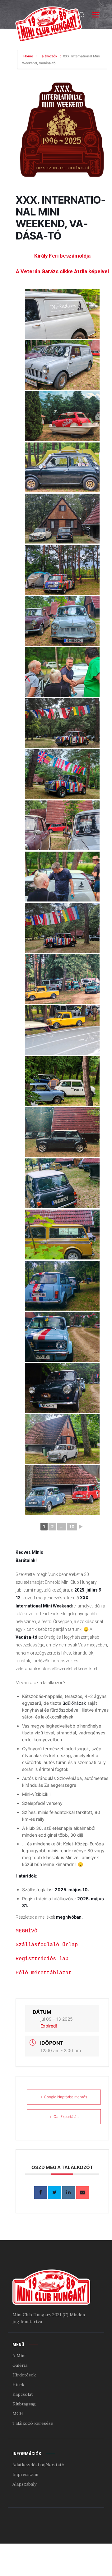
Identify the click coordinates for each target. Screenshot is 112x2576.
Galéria (20, 2365)
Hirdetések (24, 2375)
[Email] (82, 2192)
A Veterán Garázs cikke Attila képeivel (62, 271)
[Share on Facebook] (40, 2192)
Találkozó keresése (33, 2423)
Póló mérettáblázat (44, 1973)
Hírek (18, 2385)
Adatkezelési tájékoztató (38, 2465)
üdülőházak (74, 1703)
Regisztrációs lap (42, 1959)
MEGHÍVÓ (26, 1931)
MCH (18, 2414)
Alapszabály (24, 2484)
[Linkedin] (68, 2192)
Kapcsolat (23, 2394)
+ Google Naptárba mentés (64, 2097)
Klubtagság (24, 2404)
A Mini (19, 2356)
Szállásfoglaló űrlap (47, 1945)
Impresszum (25, 2474)
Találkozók (49, 56)
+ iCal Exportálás (64, 2117)
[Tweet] (54, 2192)
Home (29, 56)
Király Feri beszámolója (62, 256)
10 (72, 1527)
